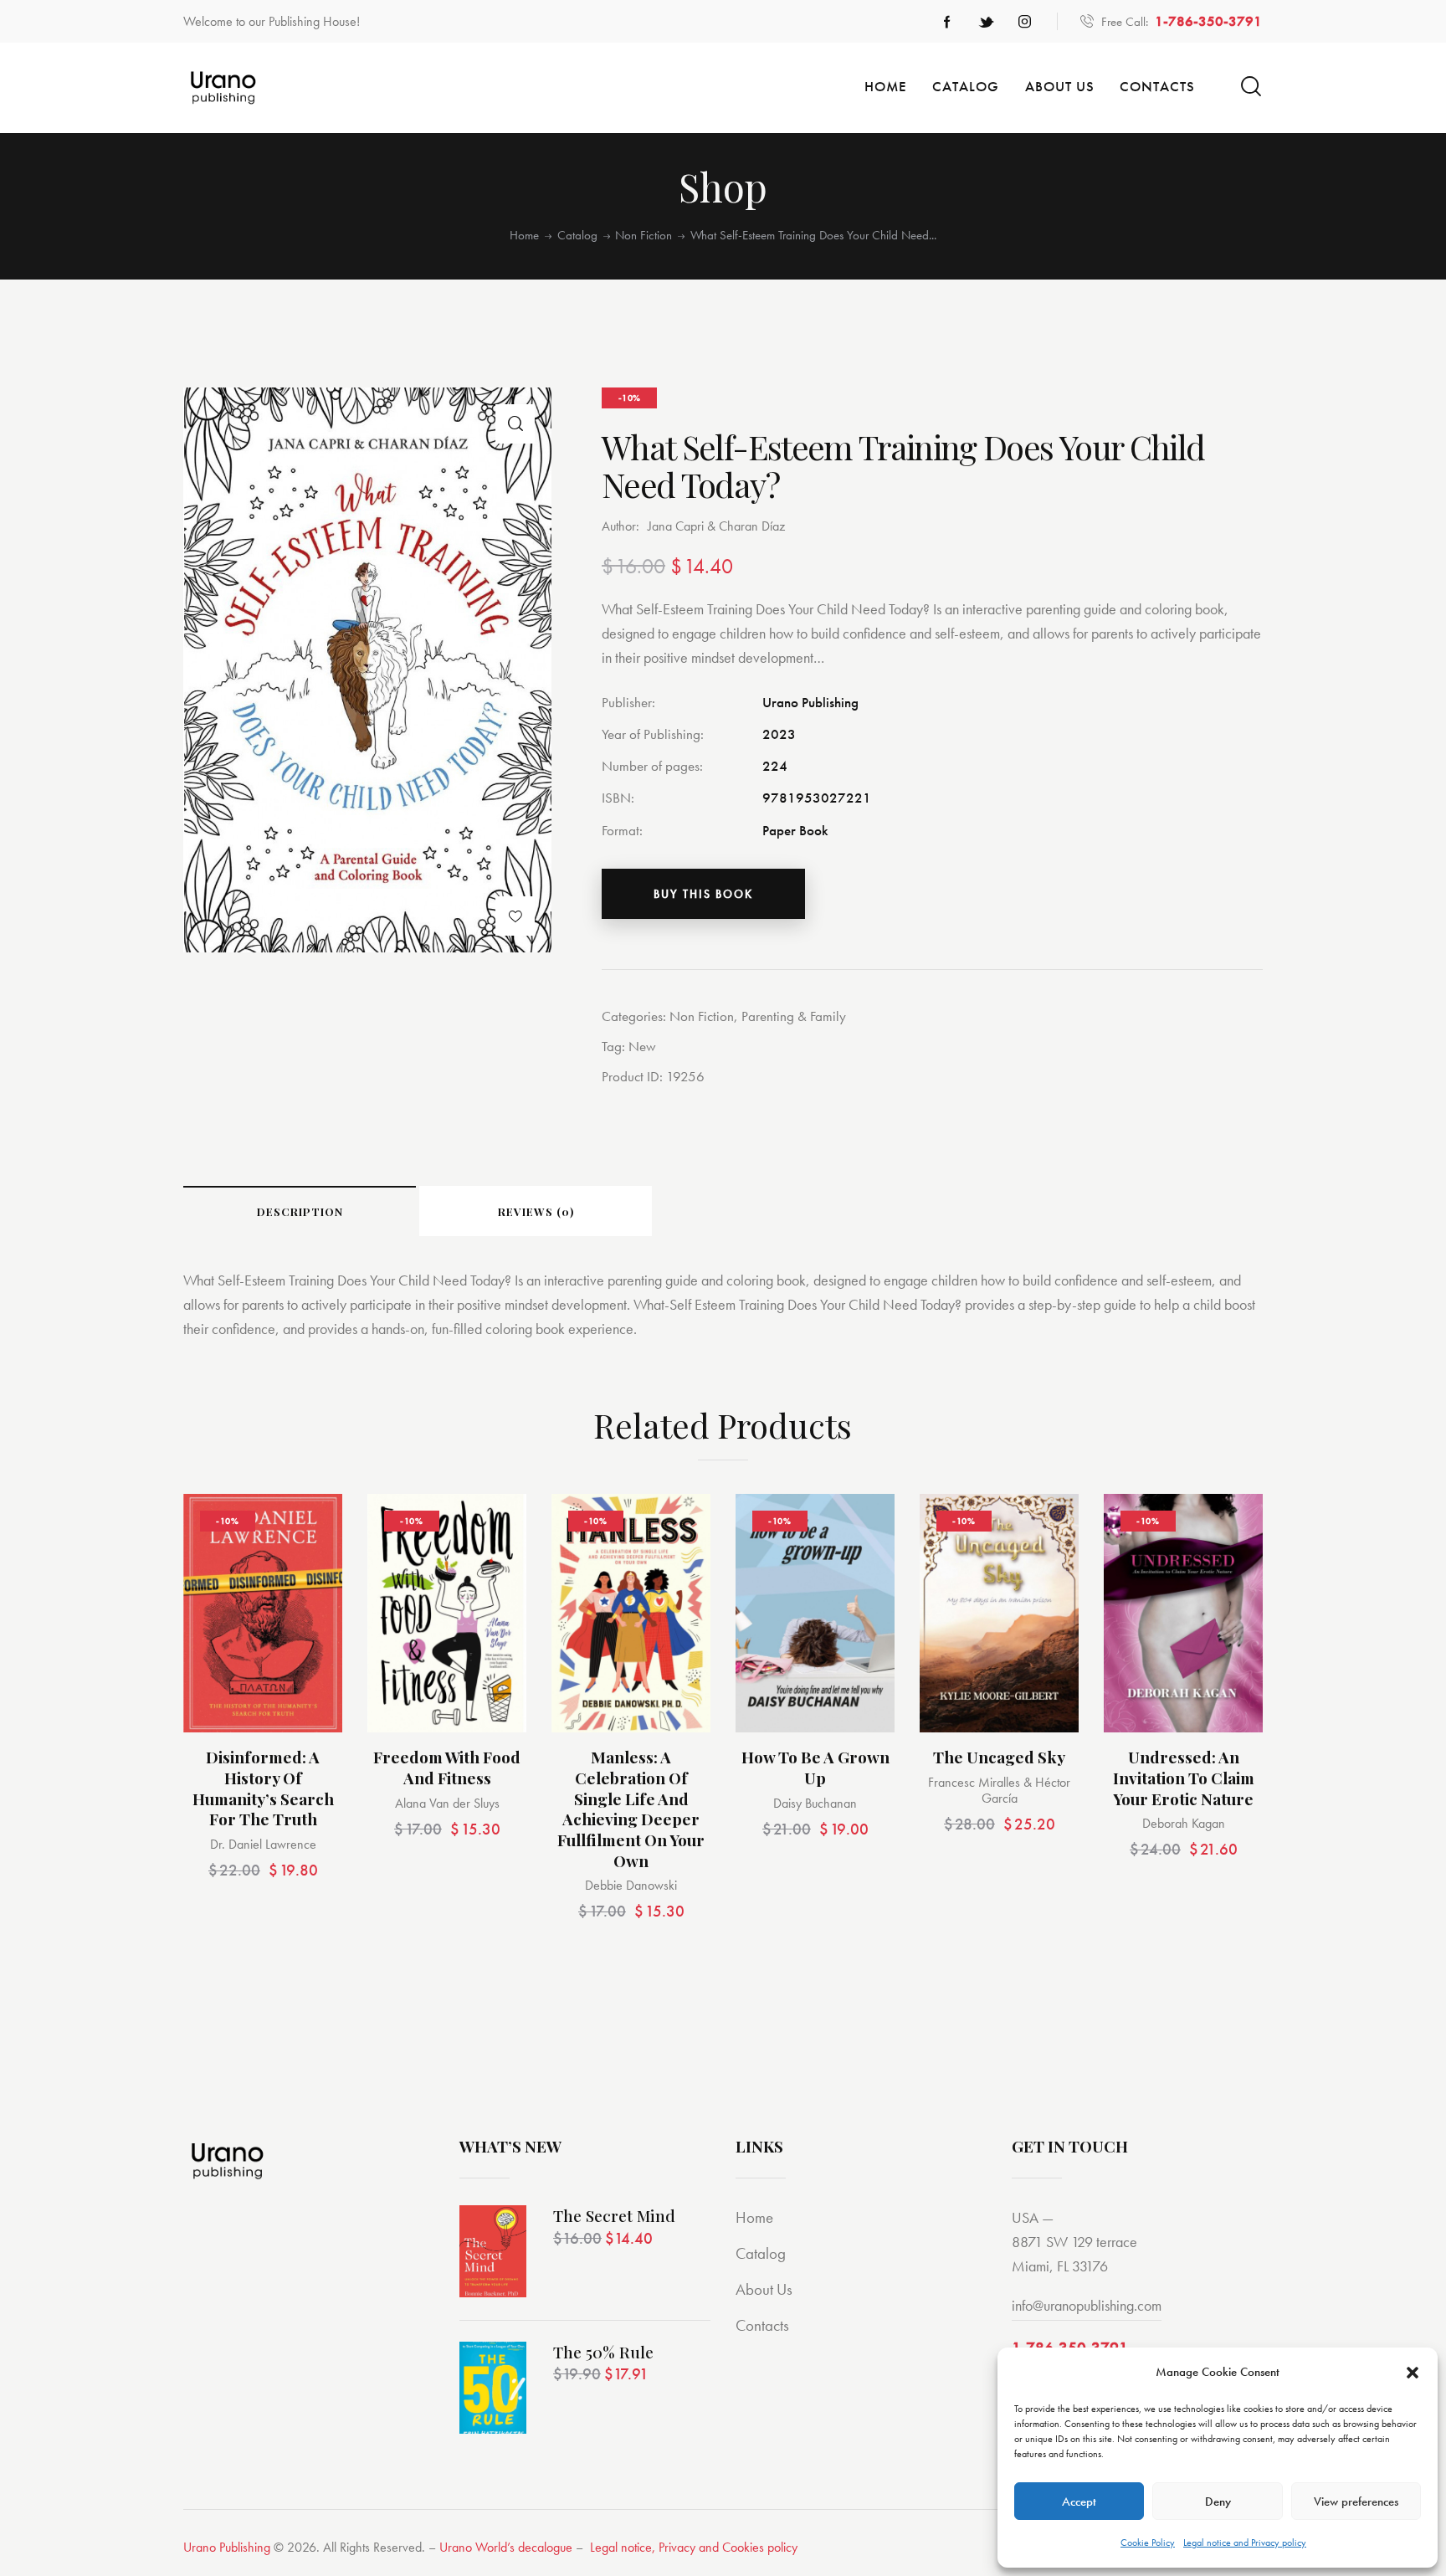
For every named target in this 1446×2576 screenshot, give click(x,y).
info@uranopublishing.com (1087, 2305)
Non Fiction (644, 236)
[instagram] (1024, 22)
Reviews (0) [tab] (536, 1211)
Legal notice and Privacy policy (1245, 2543)
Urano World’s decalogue (506, 2547)
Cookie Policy (1148, 2543)
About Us (764, 2289)
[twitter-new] (986, 22)
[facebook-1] (947, 22)
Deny (1218, 2502)
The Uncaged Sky (999, 1757)
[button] (1413, 2373)
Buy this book (703, 894)
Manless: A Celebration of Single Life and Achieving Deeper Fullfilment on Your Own (631, 1809)
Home (524, 236)
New (642, 1046)
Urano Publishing (227, 2547)
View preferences (1356, 2502)
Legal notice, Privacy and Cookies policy (694, 2547)
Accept (1079, 2502)
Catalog (577, 236)
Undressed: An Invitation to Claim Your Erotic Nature (1184, 1778)
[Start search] (1251, 87)
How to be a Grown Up (815, 1767)
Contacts (762, 2325)
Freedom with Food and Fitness (447, 1767)
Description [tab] (300, 1211)
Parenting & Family (794, 1016)
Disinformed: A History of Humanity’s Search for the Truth (263, 1788)
